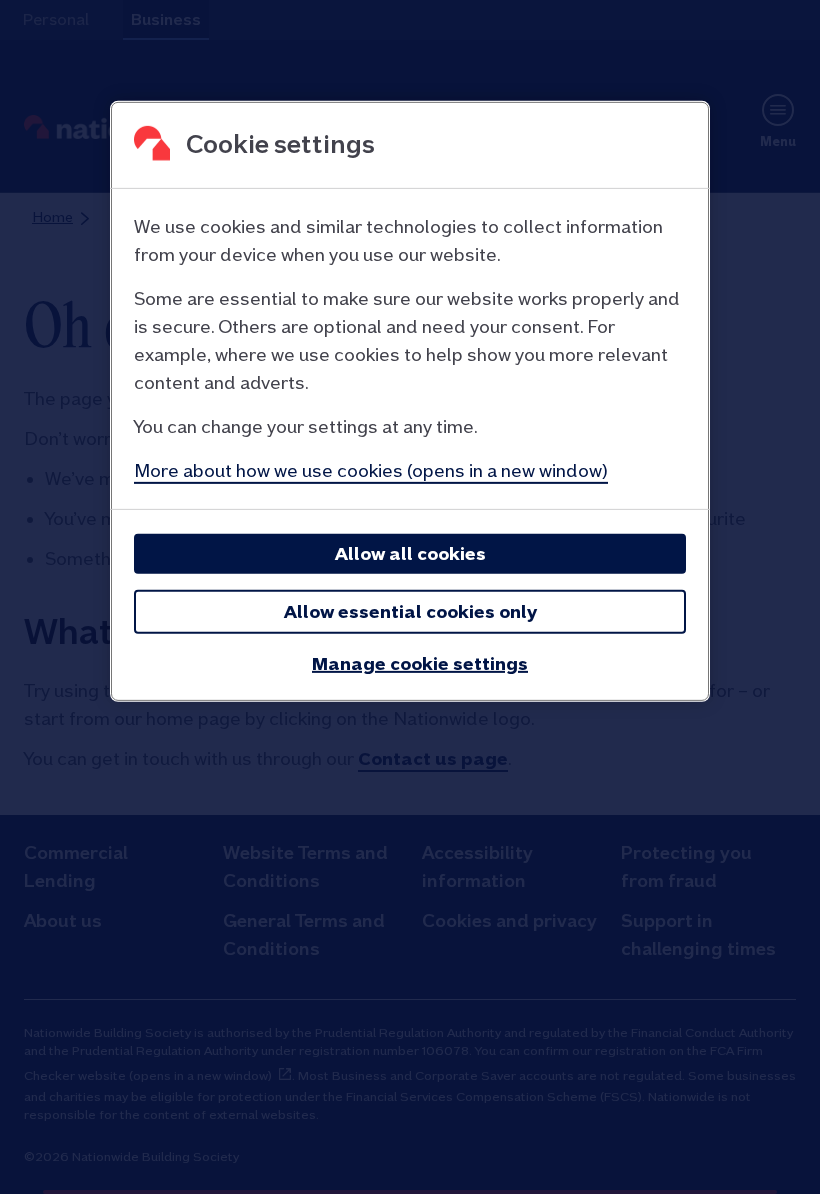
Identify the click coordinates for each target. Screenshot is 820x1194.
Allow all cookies (410, 553)
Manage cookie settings (420, 663)
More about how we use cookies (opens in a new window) (371, 470)
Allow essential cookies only (410, 611)
